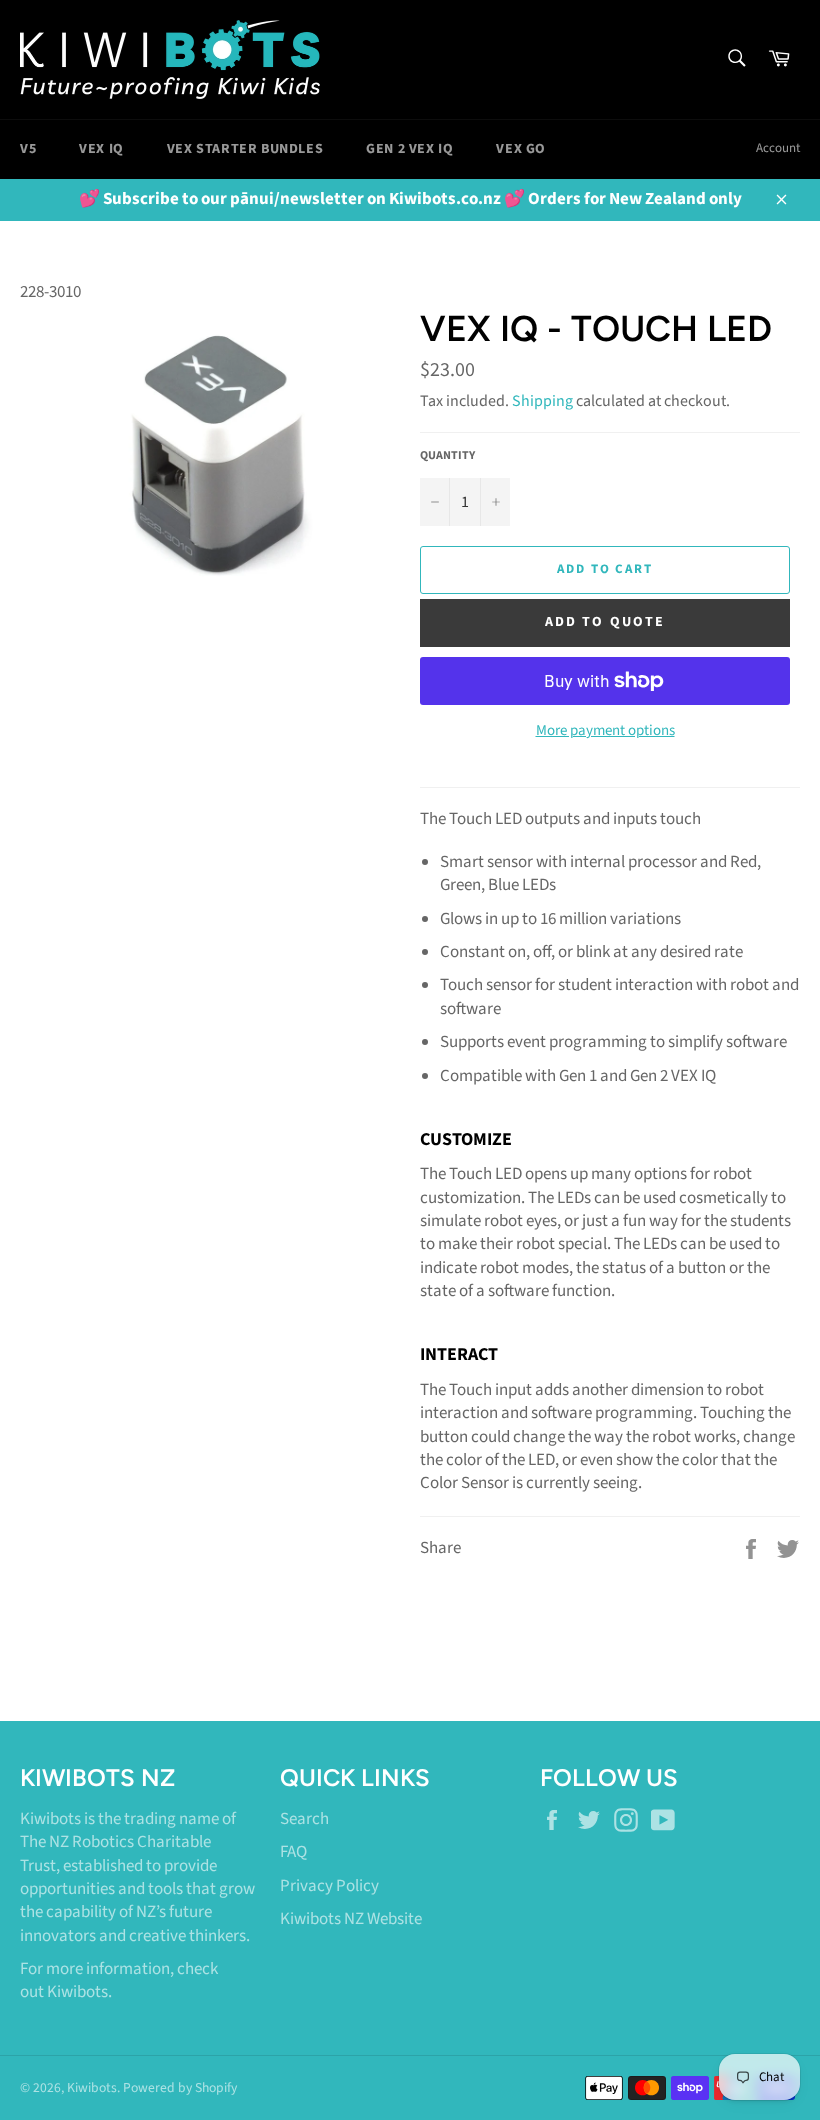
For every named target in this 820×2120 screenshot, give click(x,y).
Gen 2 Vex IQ (409, 149)
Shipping (542, 401)
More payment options (605, 731)
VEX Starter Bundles (245, 149)
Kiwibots (77, 1992)
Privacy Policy (329, 1886)
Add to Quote (605, 622)
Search (304, 1819)
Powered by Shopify (180, 2087)
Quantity (447, 456)
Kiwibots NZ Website (351, 1919)
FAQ (293, 1852)
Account (778, 148)
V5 (28, 149)
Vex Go (521, 149)
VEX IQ (101, 149)
